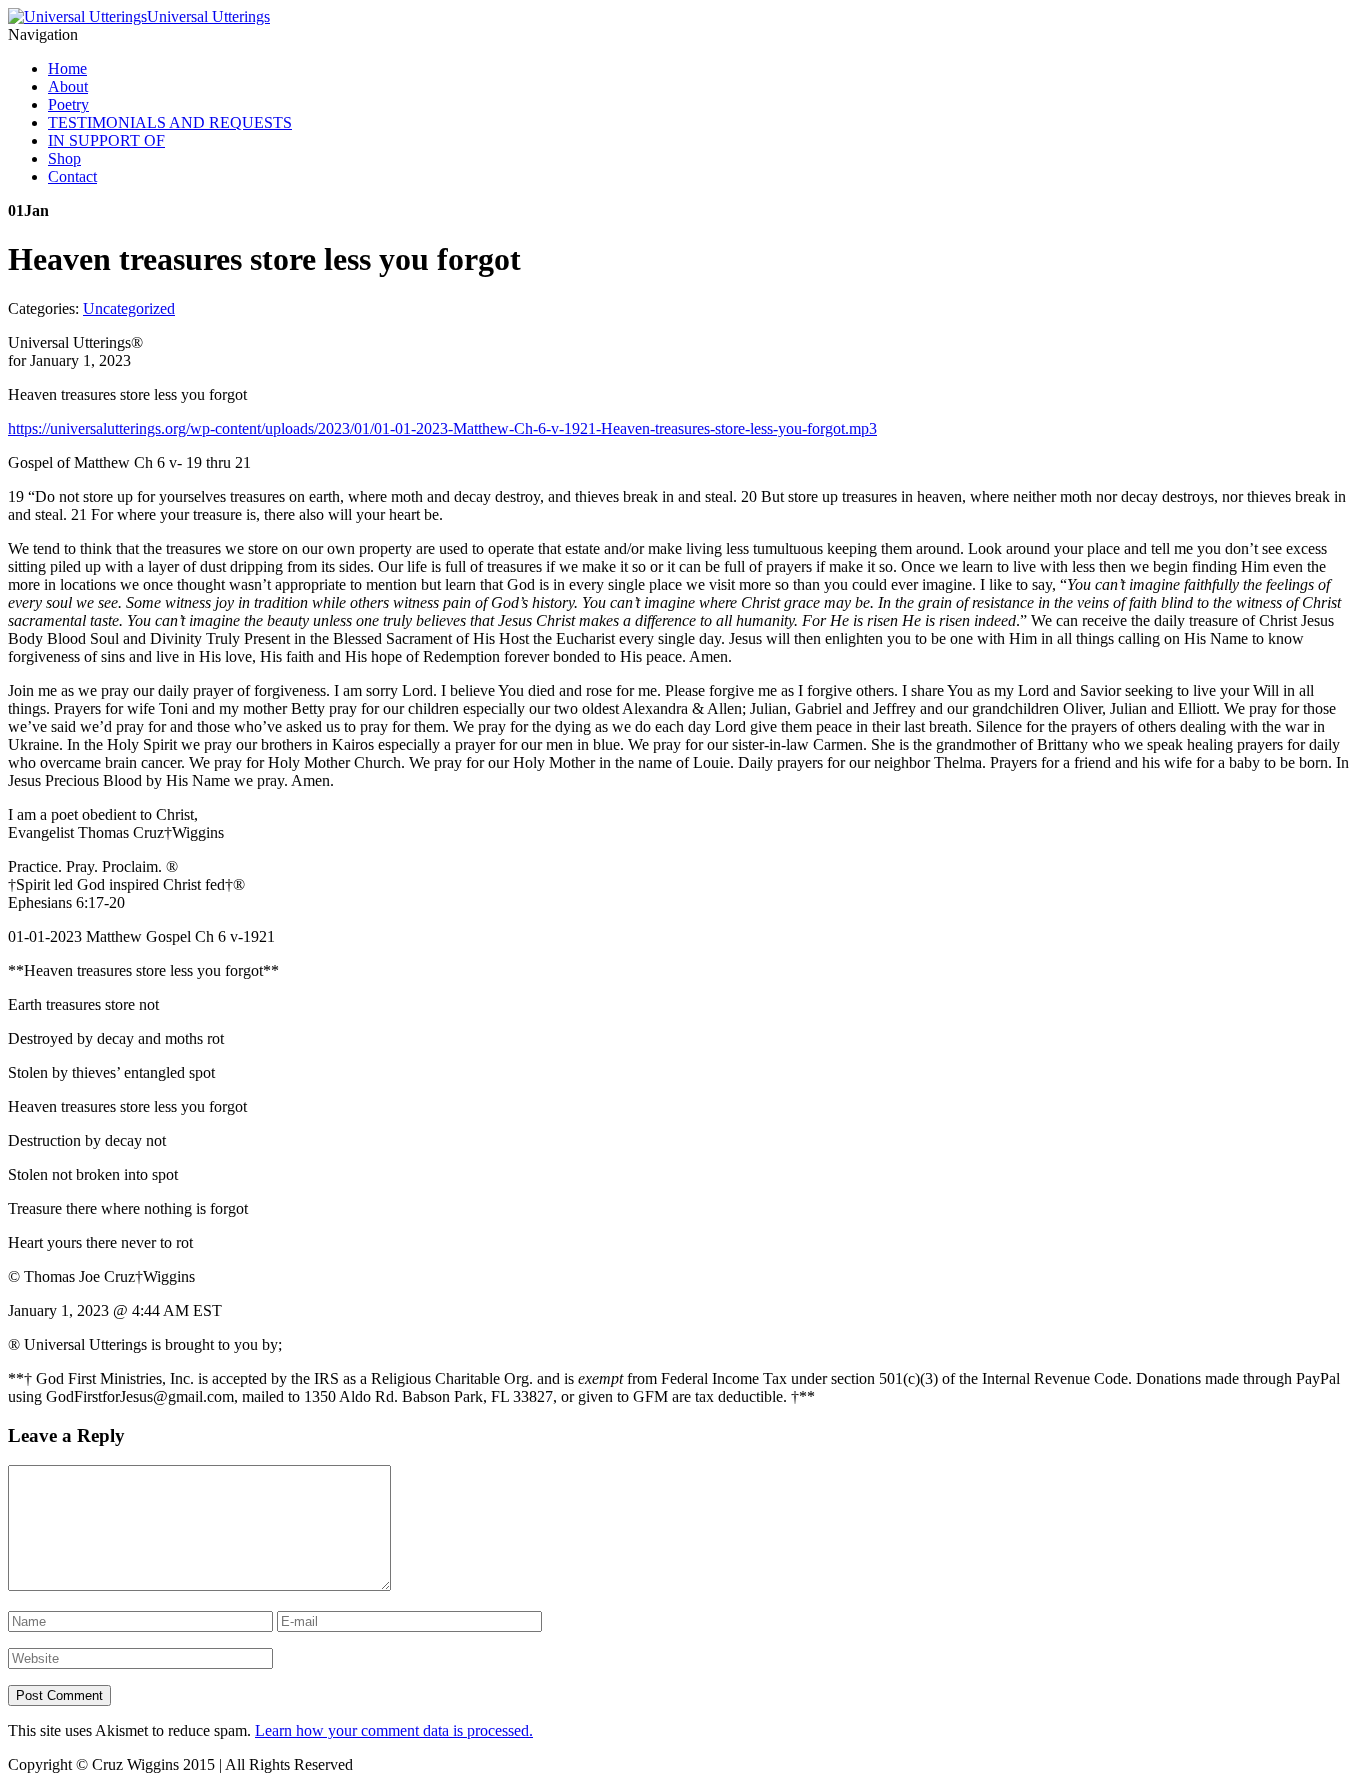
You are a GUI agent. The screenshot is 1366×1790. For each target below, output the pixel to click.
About (68, 86)
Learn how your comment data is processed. (394, 1730)
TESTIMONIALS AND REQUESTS (170, 122)
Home (67, 68)
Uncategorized (129, 308)
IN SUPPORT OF (106, 140)
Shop (64, 158)
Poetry (68, 104)
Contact (72, 176)
